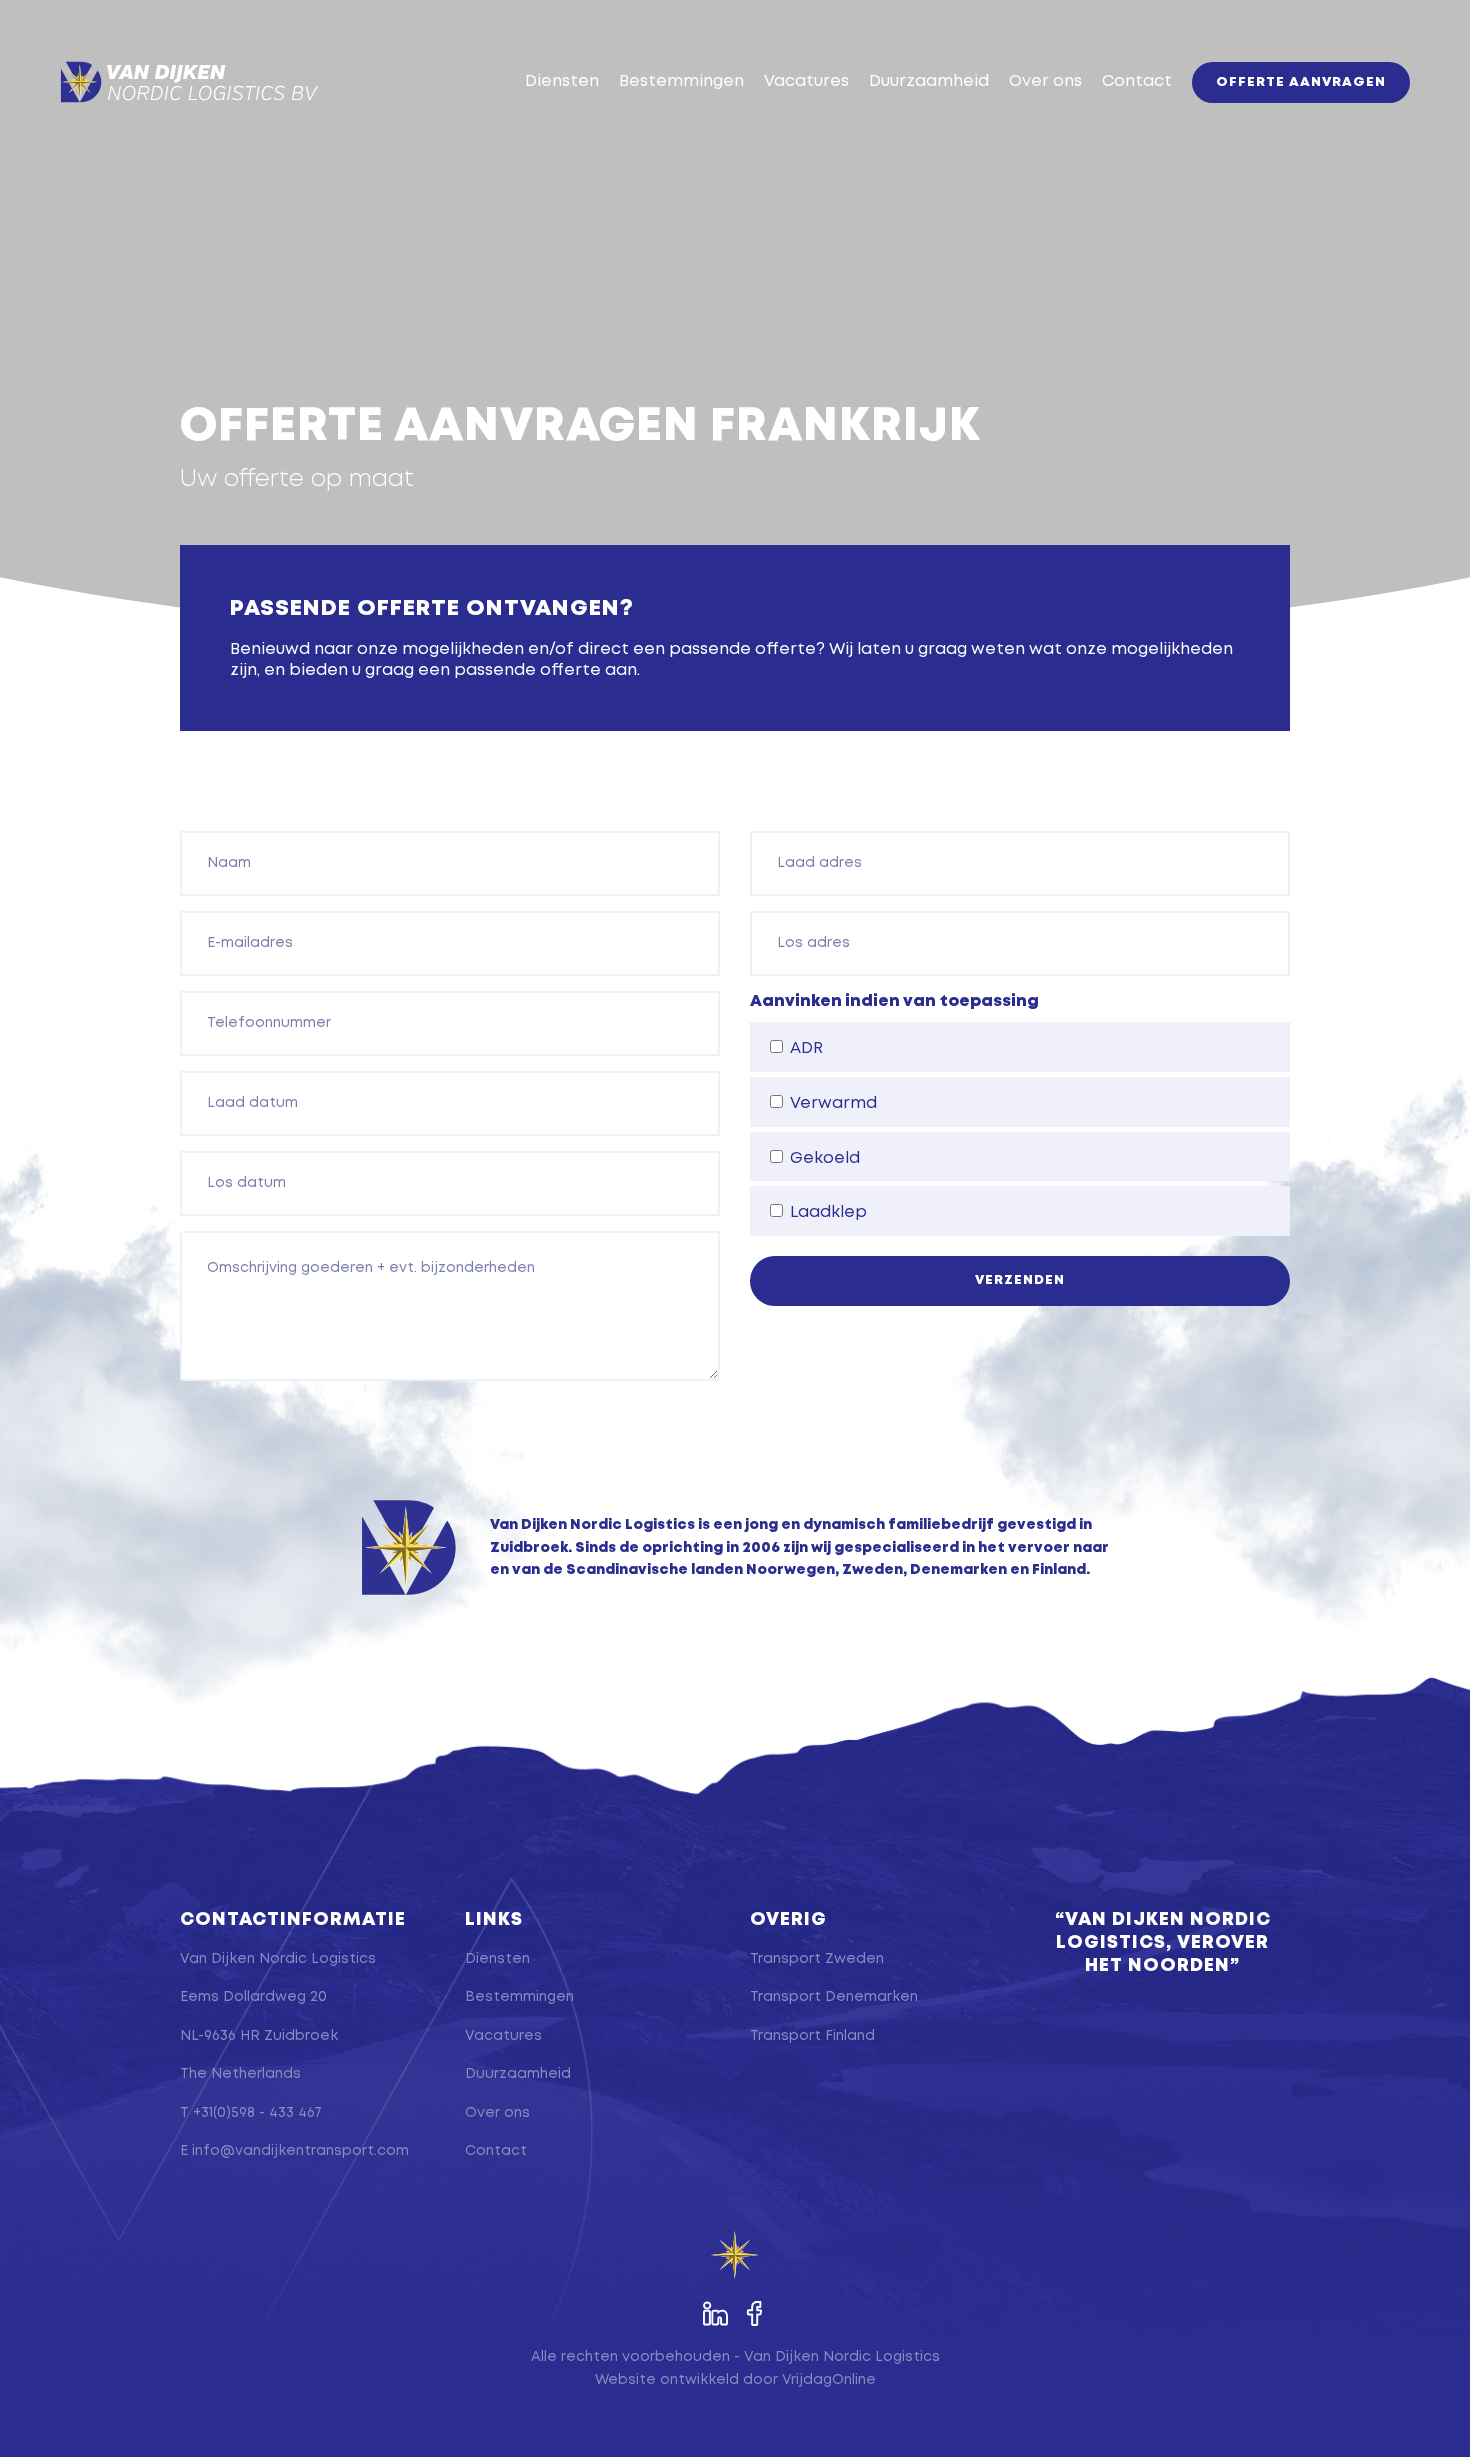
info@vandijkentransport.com (300, 2151)
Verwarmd (833, 1103)
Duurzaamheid (929, 81)
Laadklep (828, 1212)
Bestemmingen (681, 81)
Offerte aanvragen (1301, 82)
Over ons (1045, 81)
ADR (806, 1048)
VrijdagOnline (829, 2380)
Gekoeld (825, 1158)
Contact (1137, 81)
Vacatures (806, 81)
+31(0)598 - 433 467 (257, 2113)
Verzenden (1020, 1280)
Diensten (562, 81)
